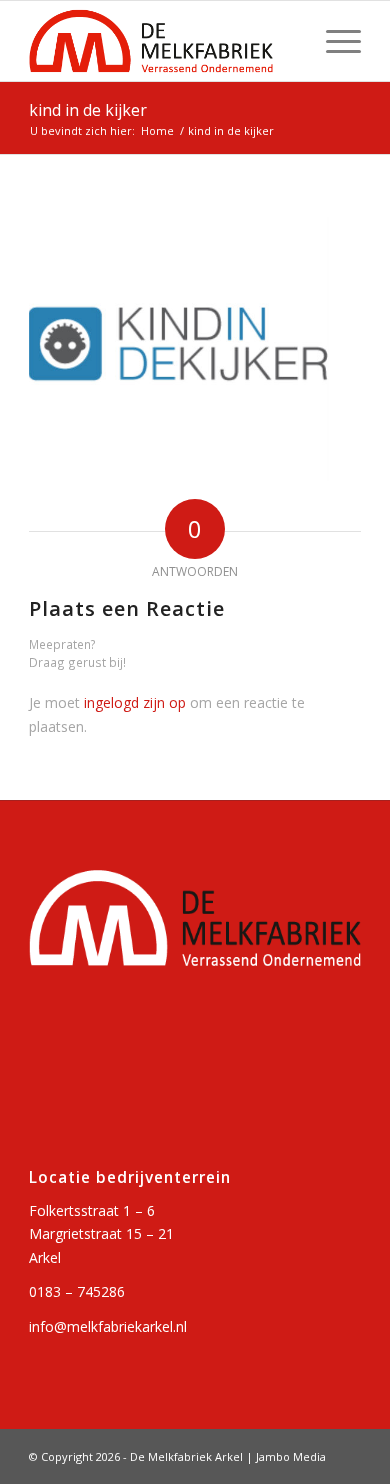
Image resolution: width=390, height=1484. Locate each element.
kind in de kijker (88, 110)
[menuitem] (333, 41)
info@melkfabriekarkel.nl (108, 1326)
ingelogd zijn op (135, 702)
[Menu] (333, 41)
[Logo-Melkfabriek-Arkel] (161, 41)
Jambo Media (291, 1456)
